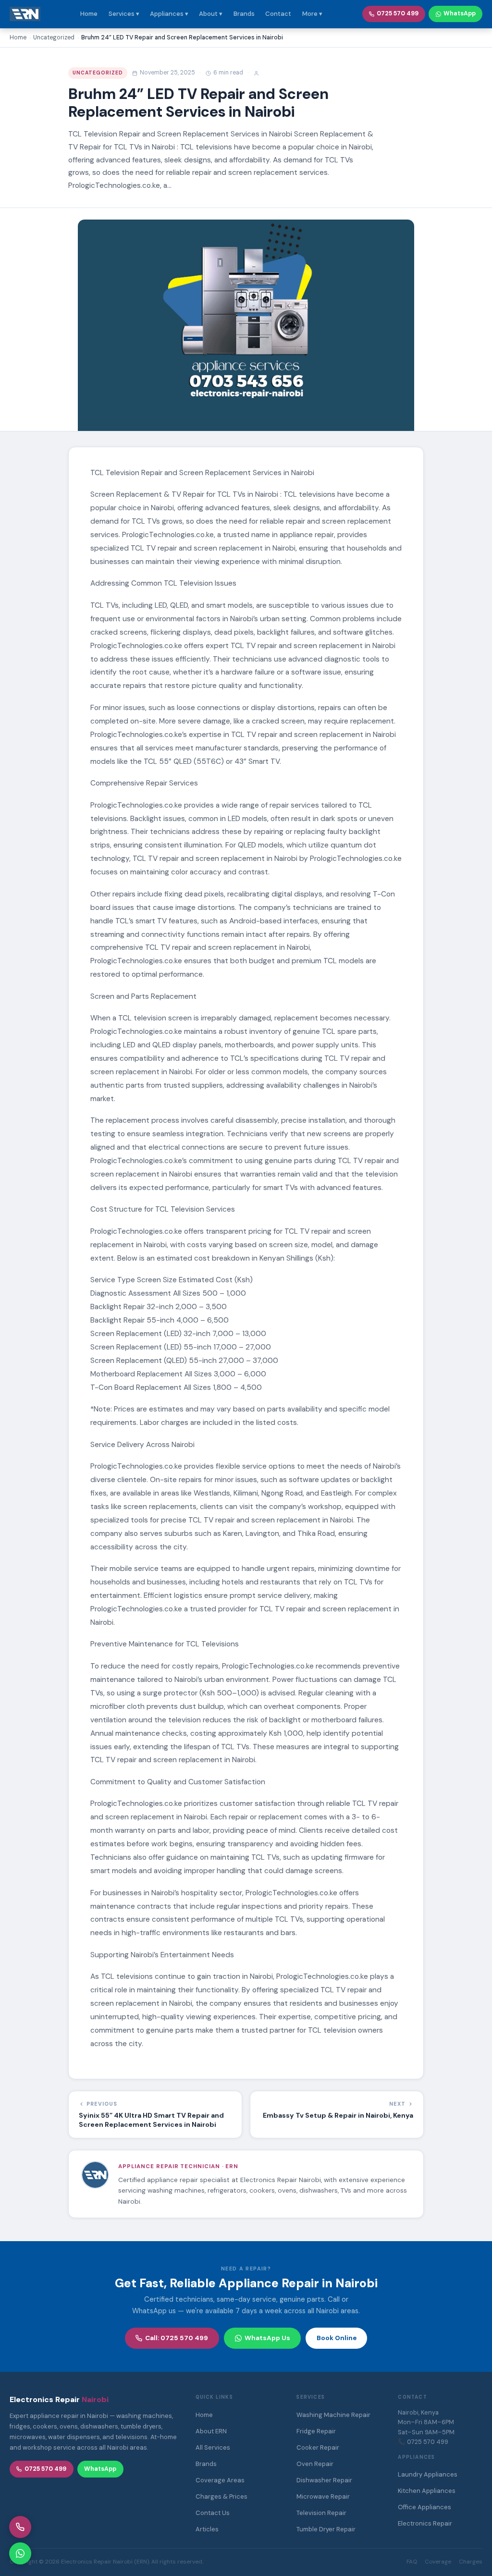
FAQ (412, 2562)
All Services (213, 2447)
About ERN (211, 2431)
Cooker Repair (318, 2447)
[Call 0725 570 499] (20, 2527)
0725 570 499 (398, 13)
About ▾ (211, 14)
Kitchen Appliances (427, 2491)
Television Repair (321, 2513)
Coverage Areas (220, 2480)
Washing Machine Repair (333, 2415)
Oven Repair (315, 2464)
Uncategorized (98, 73)
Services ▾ (124, 14)
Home (89, 14)
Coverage (438, 2562)
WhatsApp (460, 13)
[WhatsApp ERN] (20, 2553)
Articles (207, 2529)
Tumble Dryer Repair (326, 2529)
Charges (471, 2562)
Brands (244, 14)
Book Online (337, 2338)
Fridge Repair (316, 2431)
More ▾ (312, 14)
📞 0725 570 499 (423, 2442)
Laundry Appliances (428, 2474)
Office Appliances (424, 2507)
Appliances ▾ (169, 14)
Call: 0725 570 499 (177, 2338)
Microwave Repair (323, 2496)
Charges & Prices (221, 2496)
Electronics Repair (425, 2523)
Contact (278, 14)
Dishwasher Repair (324, 2480)
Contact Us (213, 2513)
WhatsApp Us (267, 2338)
